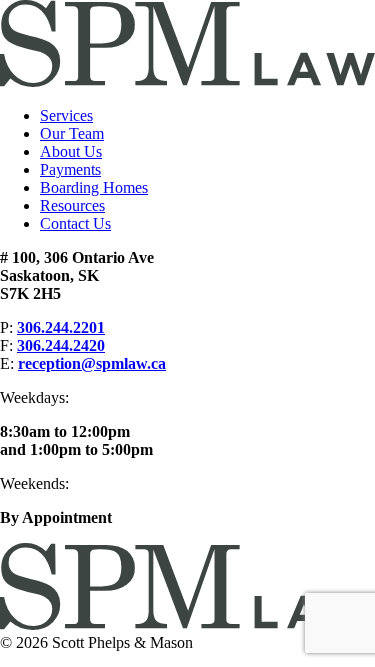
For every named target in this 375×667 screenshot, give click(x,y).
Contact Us (75, 223)
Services (66, 115)
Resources (72, 205)
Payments (70, 169)
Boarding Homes (94, 187)
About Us (71, 151)
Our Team (72, 133)
